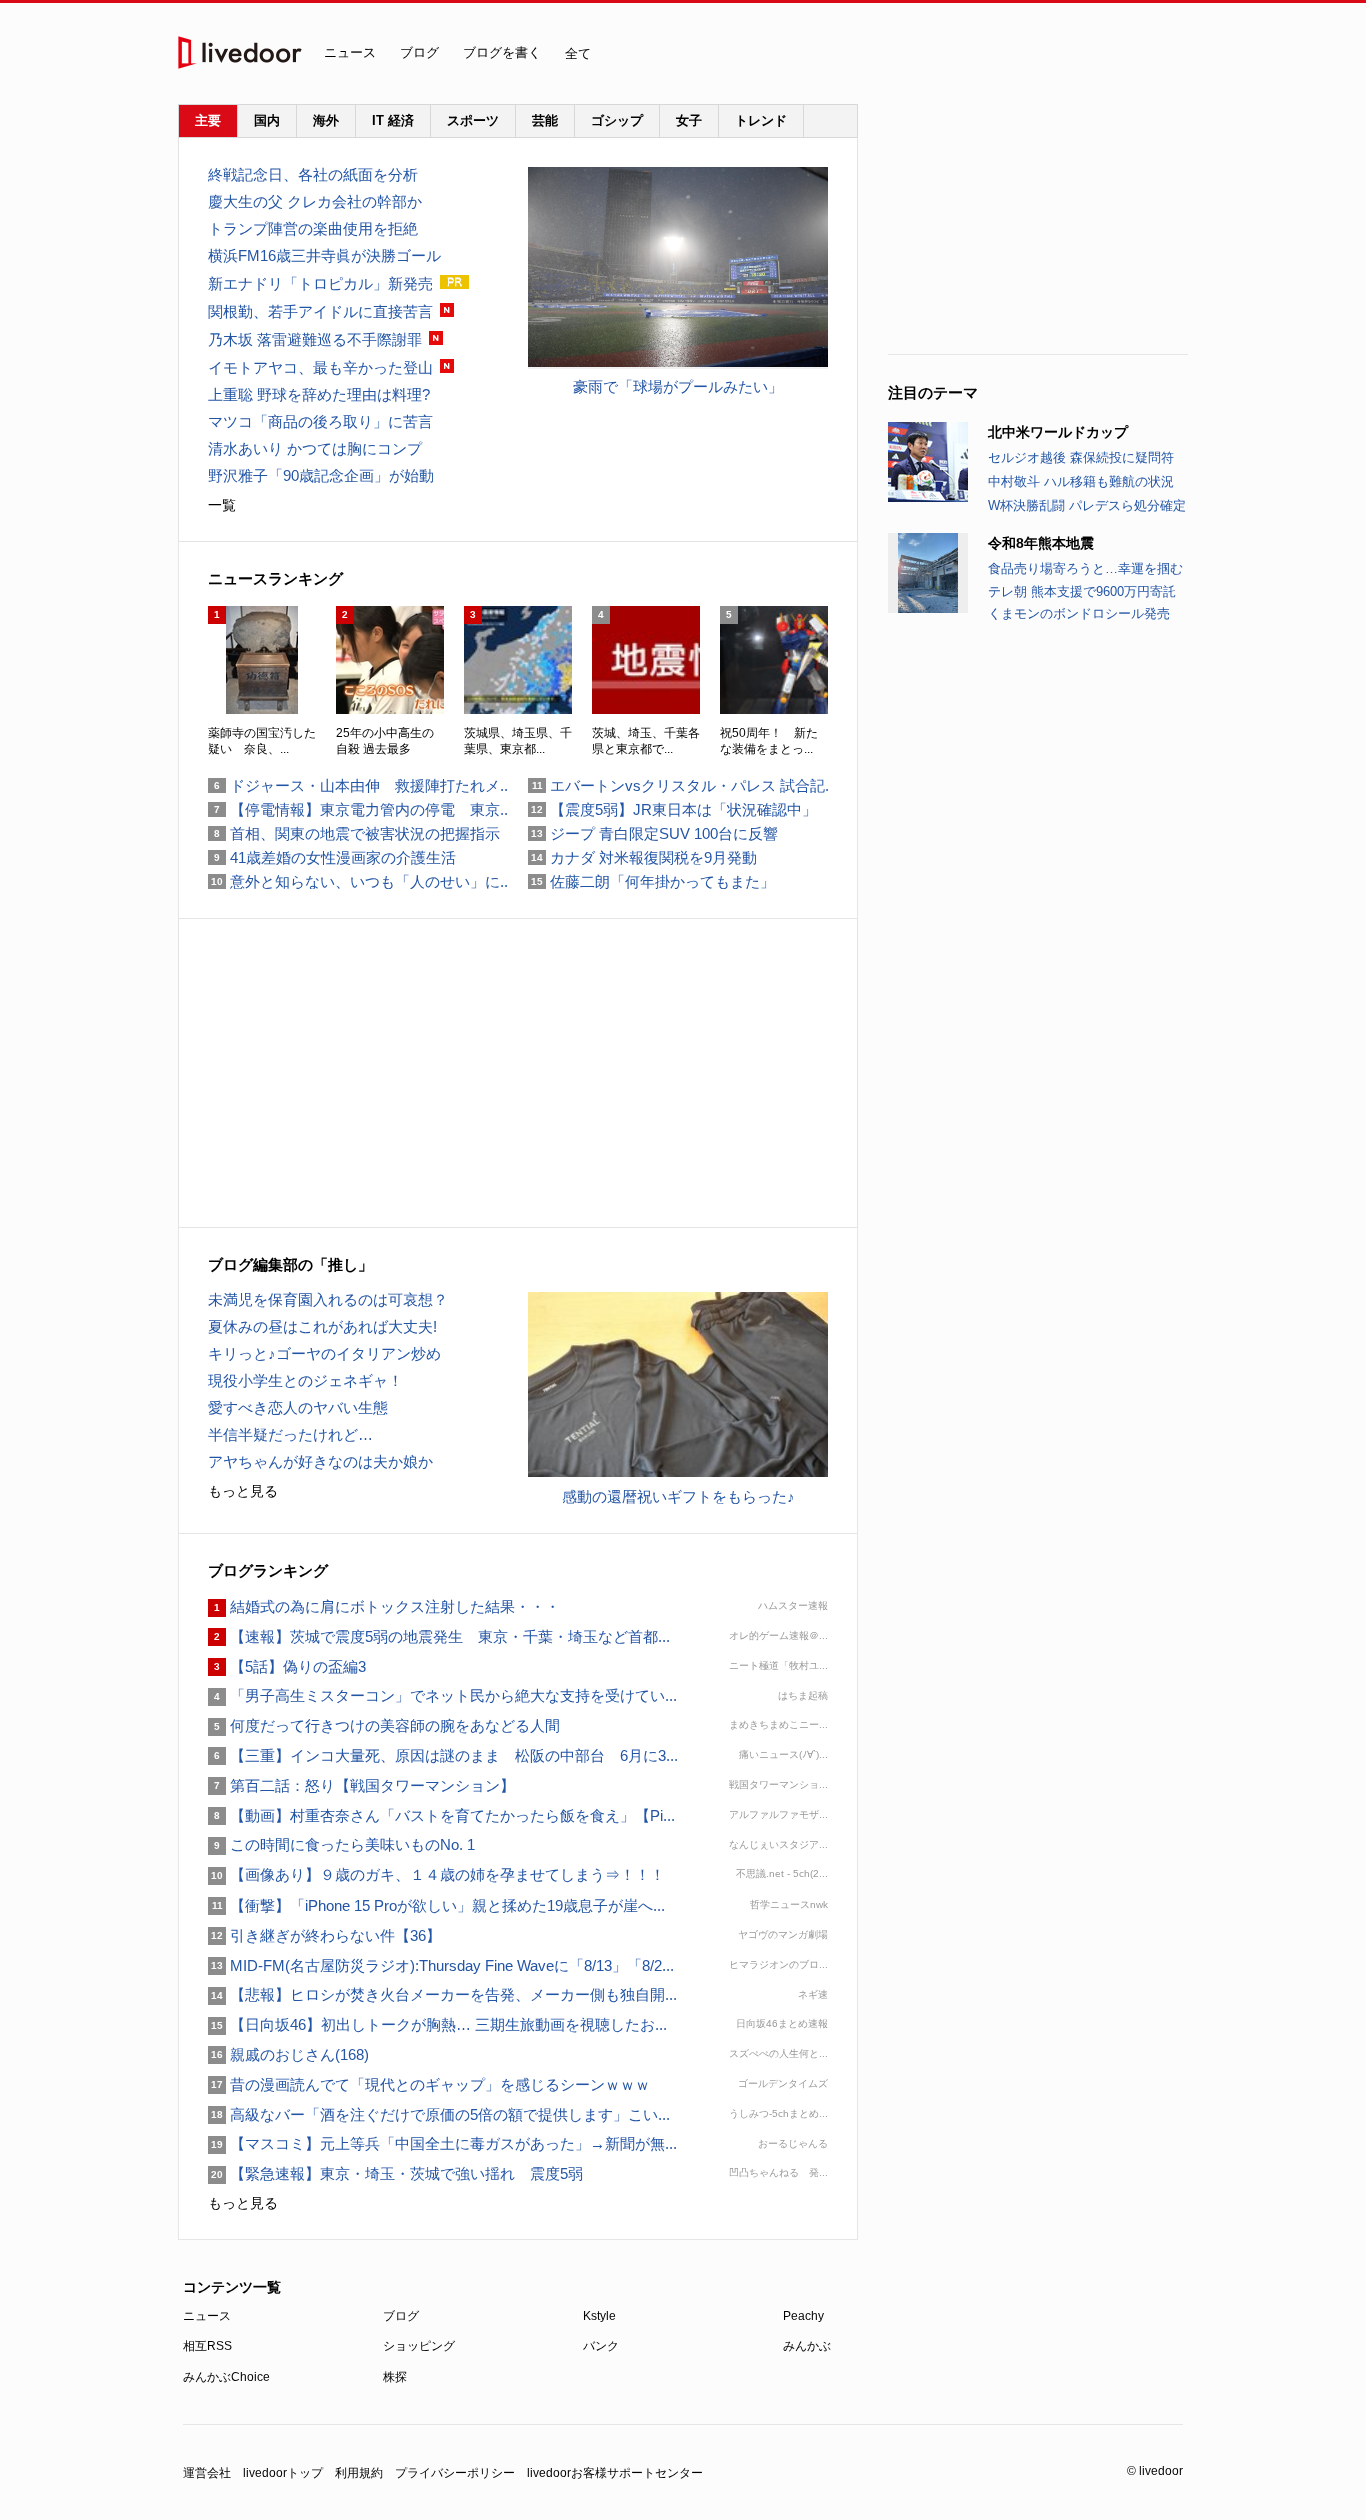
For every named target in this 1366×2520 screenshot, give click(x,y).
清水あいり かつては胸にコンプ (315, 448)
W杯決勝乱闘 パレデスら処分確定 (1087, 505)
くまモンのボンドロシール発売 (1079, 613)
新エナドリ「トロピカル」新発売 (320, 283)
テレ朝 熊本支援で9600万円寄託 (1082, 591)
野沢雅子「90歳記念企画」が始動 (321, 475)
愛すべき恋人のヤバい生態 (298, 1407)
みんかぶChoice (226, 2377)
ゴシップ (617, 120)
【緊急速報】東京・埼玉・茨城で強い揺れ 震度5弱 (403, 2173)
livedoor (240, 52)
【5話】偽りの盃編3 (287, 1666)
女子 (689, 120)
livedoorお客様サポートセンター (615, 2473)
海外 (326, 120)
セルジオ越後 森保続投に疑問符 (1081, 457)
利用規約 (359, 2473)
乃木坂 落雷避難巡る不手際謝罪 (315, 339)
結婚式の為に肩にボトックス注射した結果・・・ (384, 1606)
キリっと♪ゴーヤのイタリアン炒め (324, 1353)
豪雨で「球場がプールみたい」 (678, 386)
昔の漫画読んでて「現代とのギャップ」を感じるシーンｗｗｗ (429, 2084)
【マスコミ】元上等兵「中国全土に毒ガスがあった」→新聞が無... (442, 2143)
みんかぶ (807, 2346)
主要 (208, 120)
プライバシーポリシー (455, 2473)
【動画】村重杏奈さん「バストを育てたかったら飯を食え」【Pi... (441, 1815)
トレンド (761, 120)
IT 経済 (393, 120)
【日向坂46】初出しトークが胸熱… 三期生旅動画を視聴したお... (437, 2024)
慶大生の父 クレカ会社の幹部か (315, 201)
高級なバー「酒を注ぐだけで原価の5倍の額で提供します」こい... (439, 2114)
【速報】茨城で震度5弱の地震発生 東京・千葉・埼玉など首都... (439, 1636)
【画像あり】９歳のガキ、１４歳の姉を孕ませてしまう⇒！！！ (436, 1874)
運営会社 (207, 2473)
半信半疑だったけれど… (290, 1434)
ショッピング (419, 2346)
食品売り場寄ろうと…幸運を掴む (1085, 568)
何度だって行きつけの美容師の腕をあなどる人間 (384, 1725)
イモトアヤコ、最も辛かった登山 (320, 367)
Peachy (803, 2316)
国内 (267, 120)
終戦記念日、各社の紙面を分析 (313, 174)
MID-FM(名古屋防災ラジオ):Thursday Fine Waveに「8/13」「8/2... (441, 1965)
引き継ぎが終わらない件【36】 (324, 1935)
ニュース (350, 52)
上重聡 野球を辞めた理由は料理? (319, 394)
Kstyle (599, 2316)
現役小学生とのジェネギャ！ (305, 1380)
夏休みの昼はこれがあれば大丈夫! (322, 1326)
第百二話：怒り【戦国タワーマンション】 (361, 1785)
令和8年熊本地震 (1041, 543)
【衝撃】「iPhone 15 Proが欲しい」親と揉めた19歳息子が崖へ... (436, 1905)
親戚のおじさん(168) (288, 2054)
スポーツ (473, 120)
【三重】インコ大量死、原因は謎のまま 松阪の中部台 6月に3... (443, 1755)
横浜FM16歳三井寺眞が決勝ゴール (324, 255)
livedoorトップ (283, 2473)
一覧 (222, 505)
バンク (601, 2346)
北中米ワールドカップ (1058, 432)
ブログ (419, 52)
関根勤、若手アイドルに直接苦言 (320, 311)
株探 (395, 2377)
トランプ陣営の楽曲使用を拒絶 (313, 228)
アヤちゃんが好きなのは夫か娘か (320, 1461)
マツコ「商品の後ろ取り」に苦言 (320, 421)
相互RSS (207, 2346)
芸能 (545, 120)
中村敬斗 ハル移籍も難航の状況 (1081, 481)
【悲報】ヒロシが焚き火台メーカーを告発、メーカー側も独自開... (442, 1994)
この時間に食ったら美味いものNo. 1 (341, 1844)
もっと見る (243, 1491)
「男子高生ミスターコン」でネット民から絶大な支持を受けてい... (442, 1695)
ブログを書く (502, 52)
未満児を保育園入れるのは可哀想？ (328, 1299)
